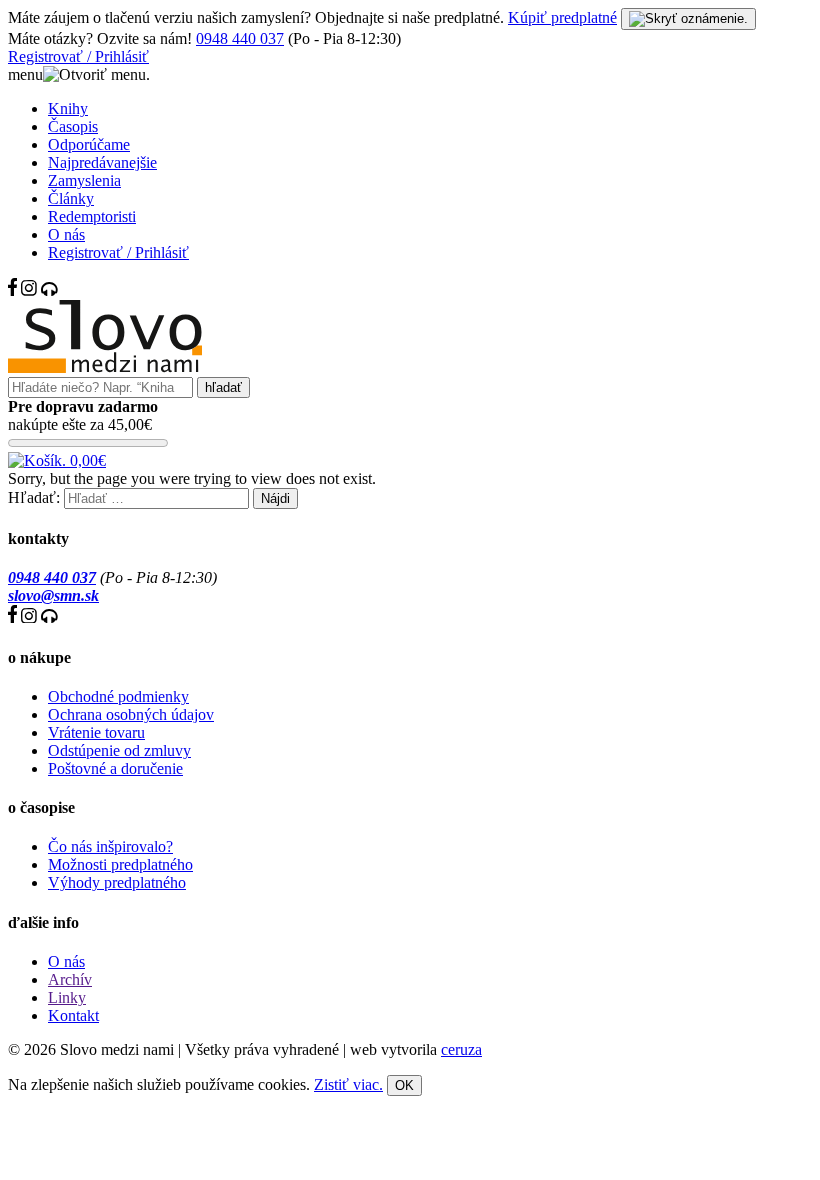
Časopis (73, 126)
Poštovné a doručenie (115, 768)
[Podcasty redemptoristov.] (49, 290)
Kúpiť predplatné (562, 17)
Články (71, 198)
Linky (67, 997)
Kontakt (73, 1015)
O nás (66, 234)
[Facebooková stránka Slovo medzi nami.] (12, 290)
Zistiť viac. (348, 1084)
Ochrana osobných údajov (131, 714)
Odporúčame (89, 144)
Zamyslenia (84, 180)
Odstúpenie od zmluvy (119, 750)
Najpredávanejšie (102, 162)
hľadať (223, 387)
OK (404, 1085)
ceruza (461, 1049)
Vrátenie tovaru (96, 732)
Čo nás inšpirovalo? (110, 846)
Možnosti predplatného (120, 864)
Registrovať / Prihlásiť (78, 56)
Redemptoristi (92, 216)
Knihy (68, 108)
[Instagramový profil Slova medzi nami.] (29, 290)
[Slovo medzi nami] (105, 367)
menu (25, 74)
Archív (70, 979)
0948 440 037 (240, 38)
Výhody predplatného (117, 882)
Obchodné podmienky (118, 696)
